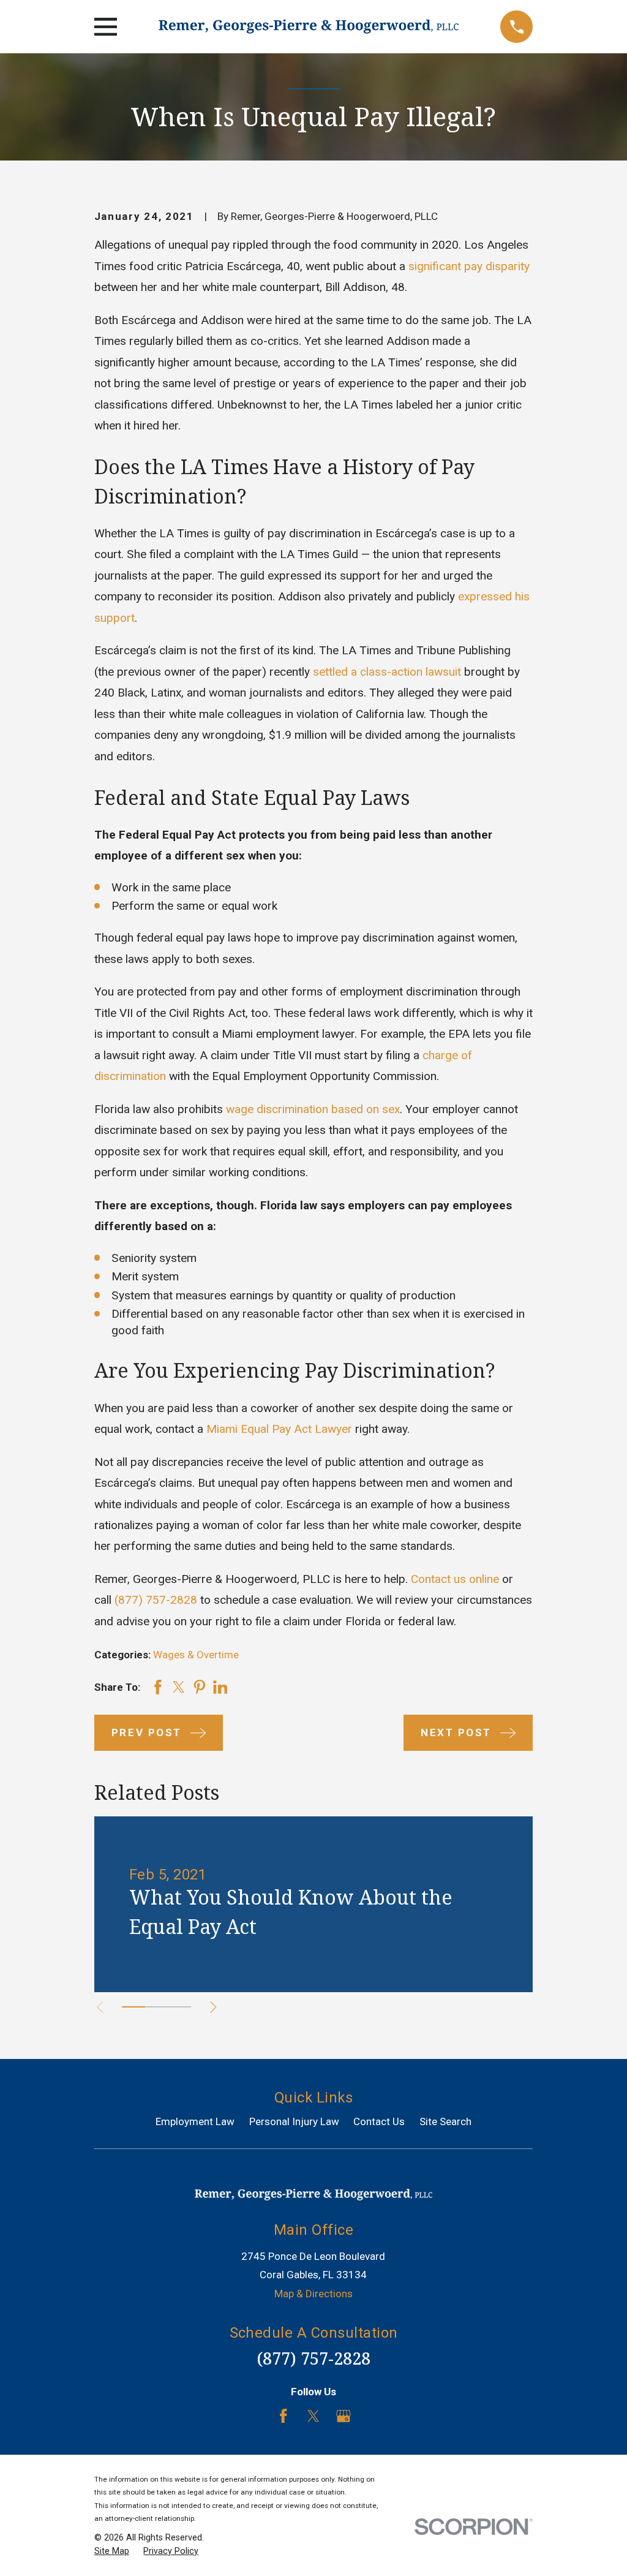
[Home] (309, 27)
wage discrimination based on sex (313, 1109)
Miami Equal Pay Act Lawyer (279, 1429)
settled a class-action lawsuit (387, 672)
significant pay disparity (469, 266)
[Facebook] (283, 2416)
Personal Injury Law (294, 2121)
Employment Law (195, 2121)
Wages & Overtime (196, 1655)
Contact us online (455, 1579)
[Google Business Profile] (344, 2416)
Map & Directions (313, 2294)
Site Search (445, 2121)
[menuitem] (112, 2551)
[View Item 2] (157, 2007)
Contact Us (379, 2121)
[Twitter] (313, 2416)
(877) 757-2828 (156, 1600)
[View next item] (213, 2007)
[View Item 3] (179, 2007)
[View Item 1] (133, 2007)
